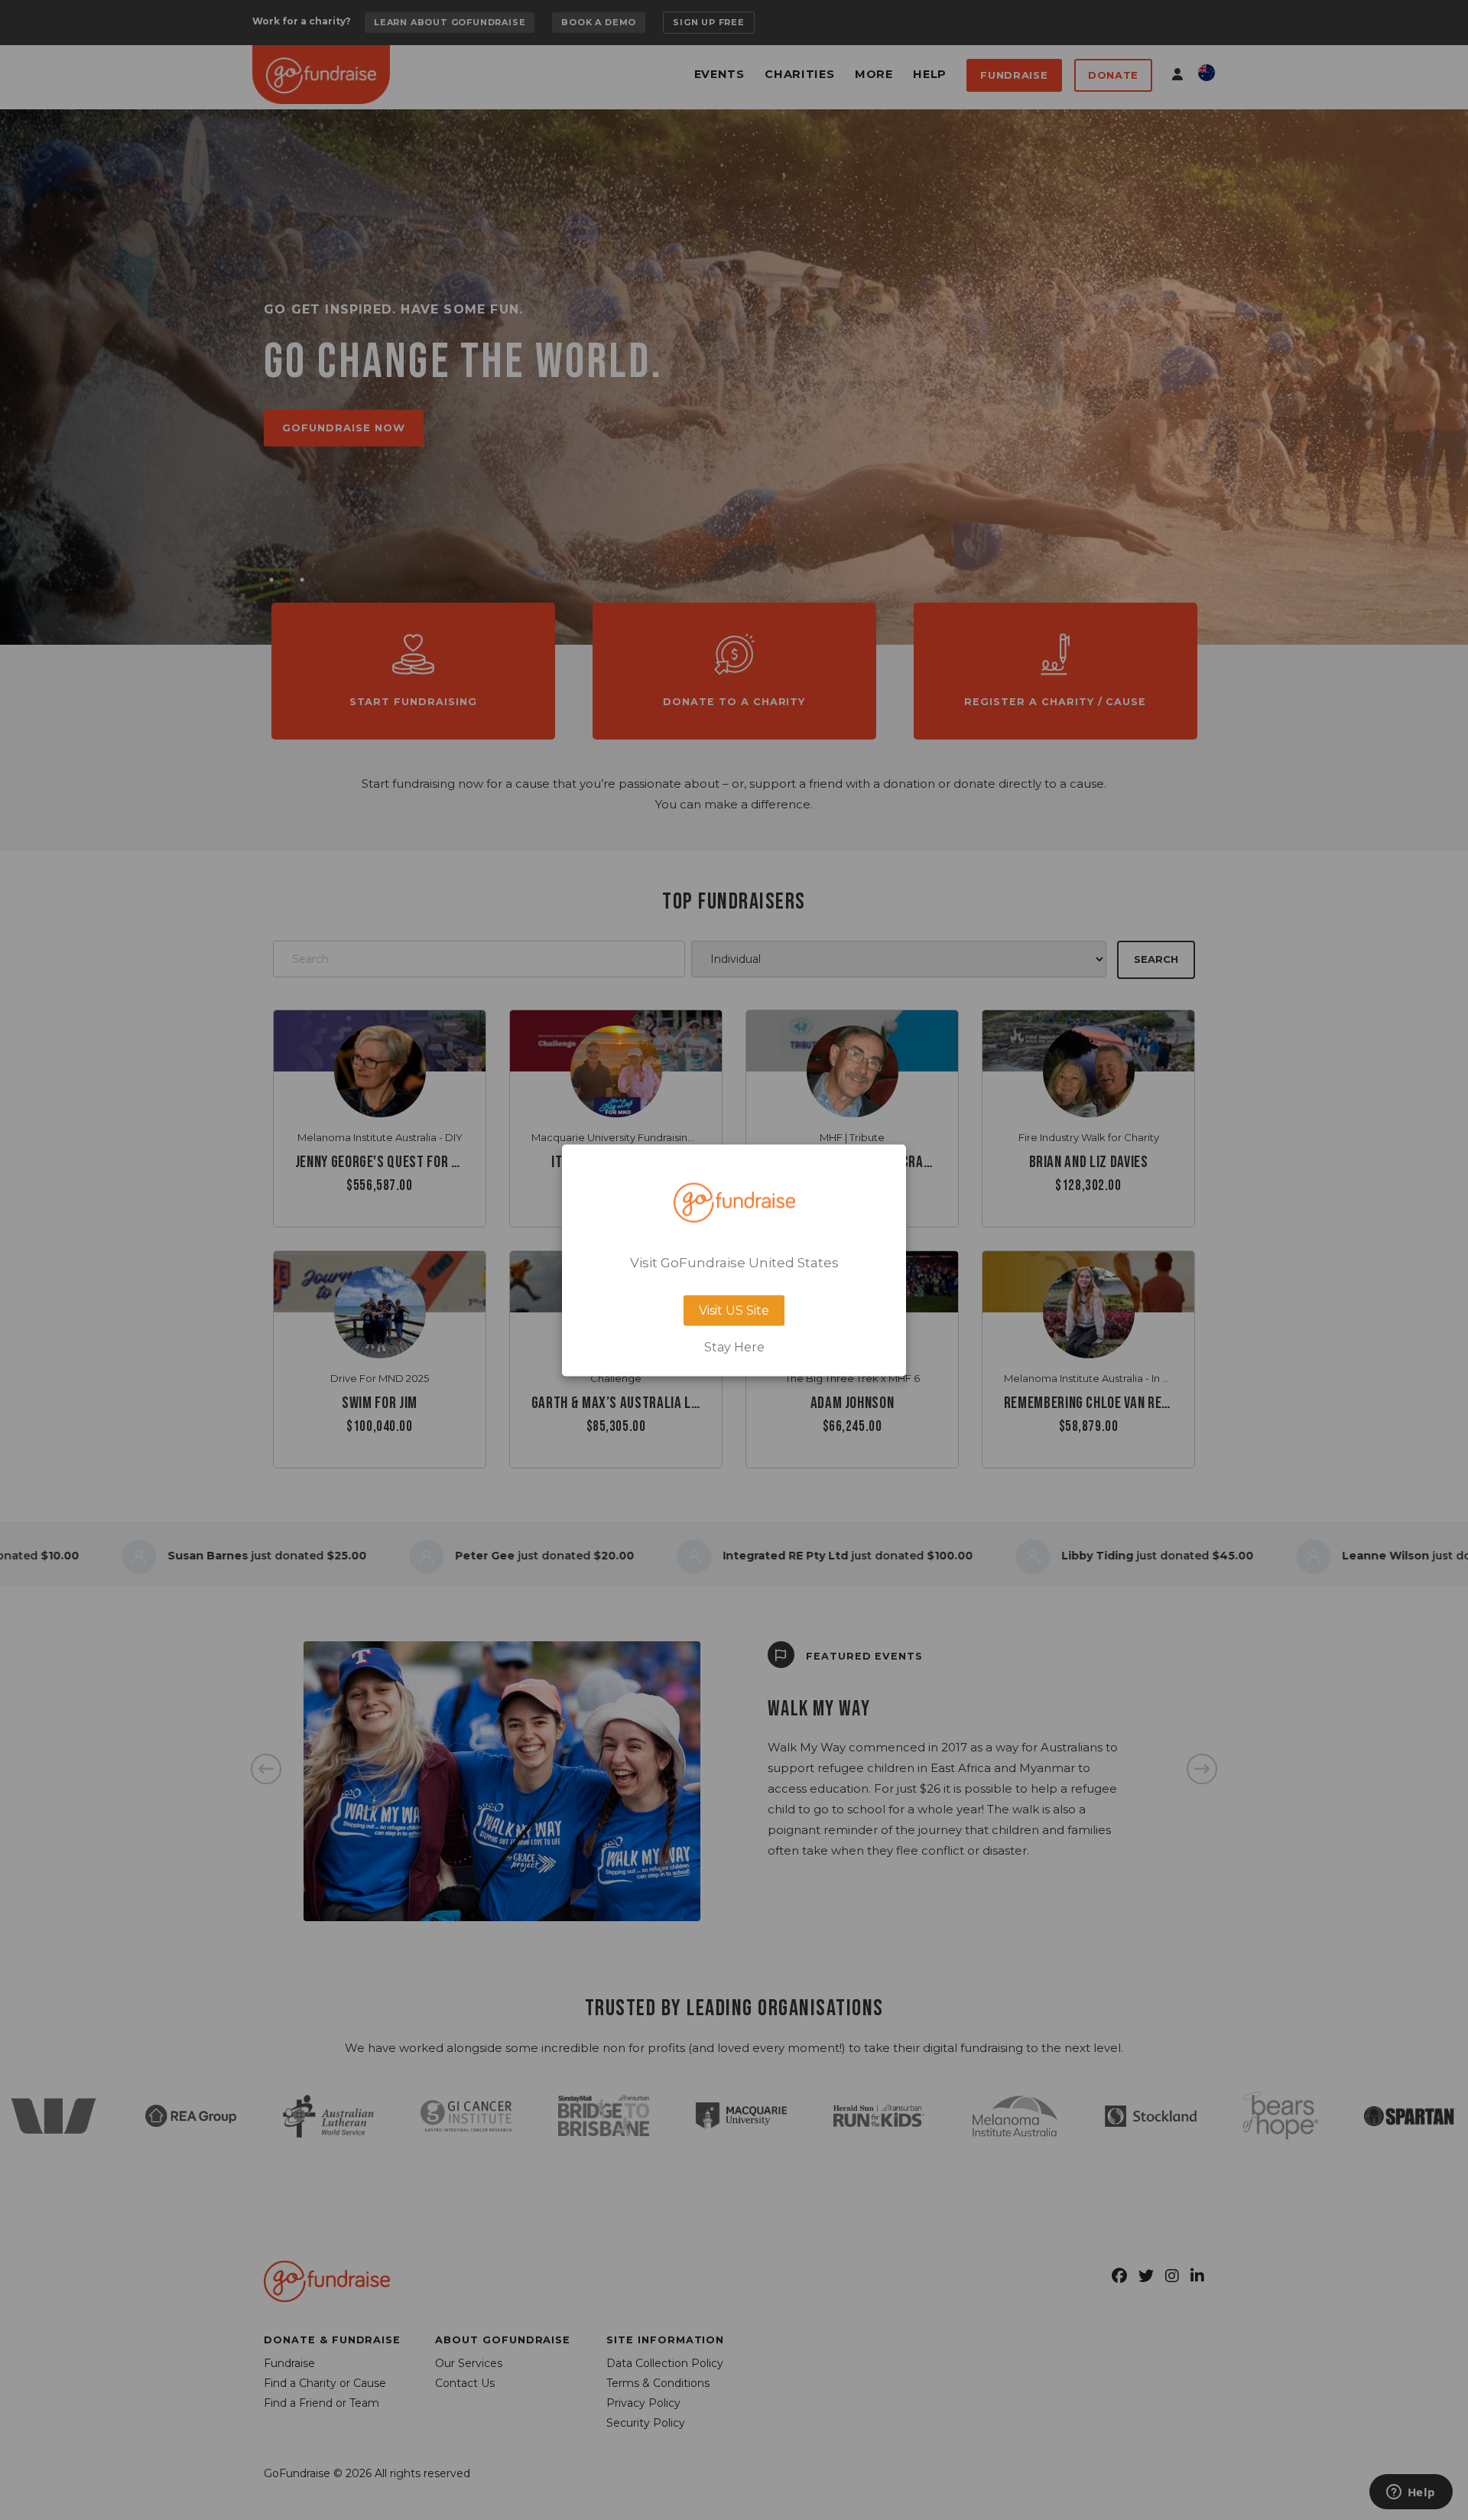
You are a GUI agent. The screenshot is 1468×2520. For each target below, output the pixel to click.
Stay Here (734, 1347)
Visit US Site (734, 1310)
